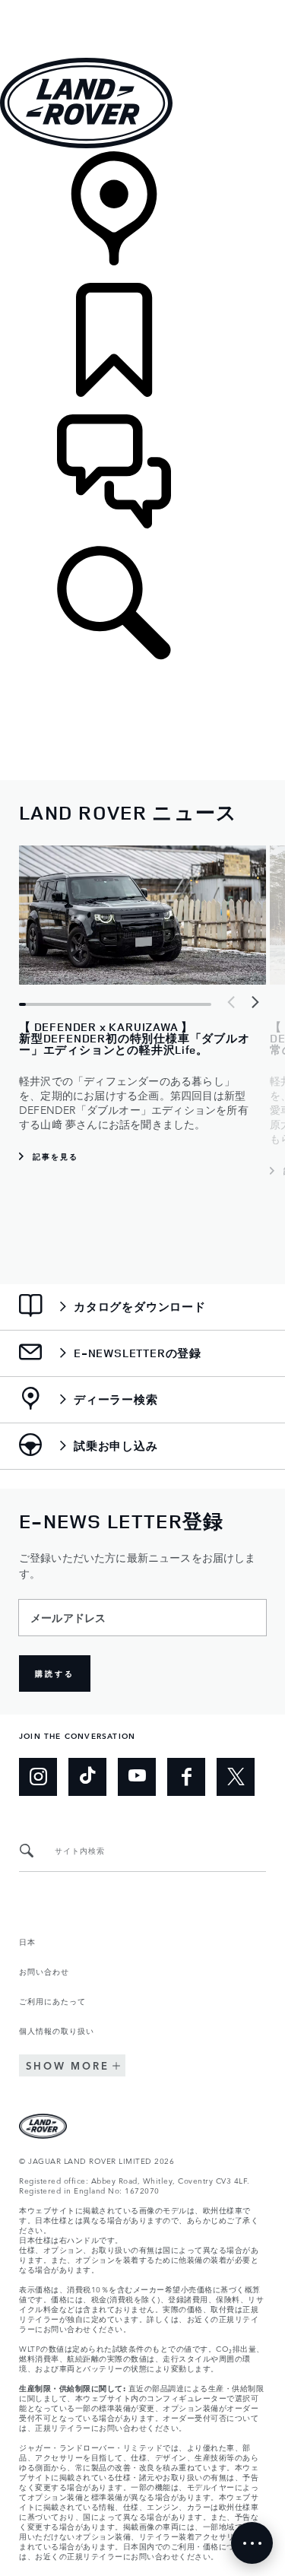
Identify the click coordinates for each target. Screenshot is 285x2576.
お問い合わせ (44, 1971)
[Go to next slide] (255, 1002)
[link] (142, 217)
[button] (142, 7)
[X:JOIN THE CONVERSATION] (236, 1777)
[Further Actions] (252, 2543)
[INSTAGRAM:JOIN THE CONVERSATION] (38, 1777)
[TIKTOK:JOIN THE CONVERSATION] (87, 1777)
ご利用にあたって (52, 2000)
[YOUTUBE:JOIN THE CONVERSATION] (137, 1777)
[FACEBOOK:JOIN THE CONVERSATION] (186, 1777)
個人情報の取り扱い (57, 2030)
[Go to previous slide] (232, 1002)
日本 (27, 1941)
